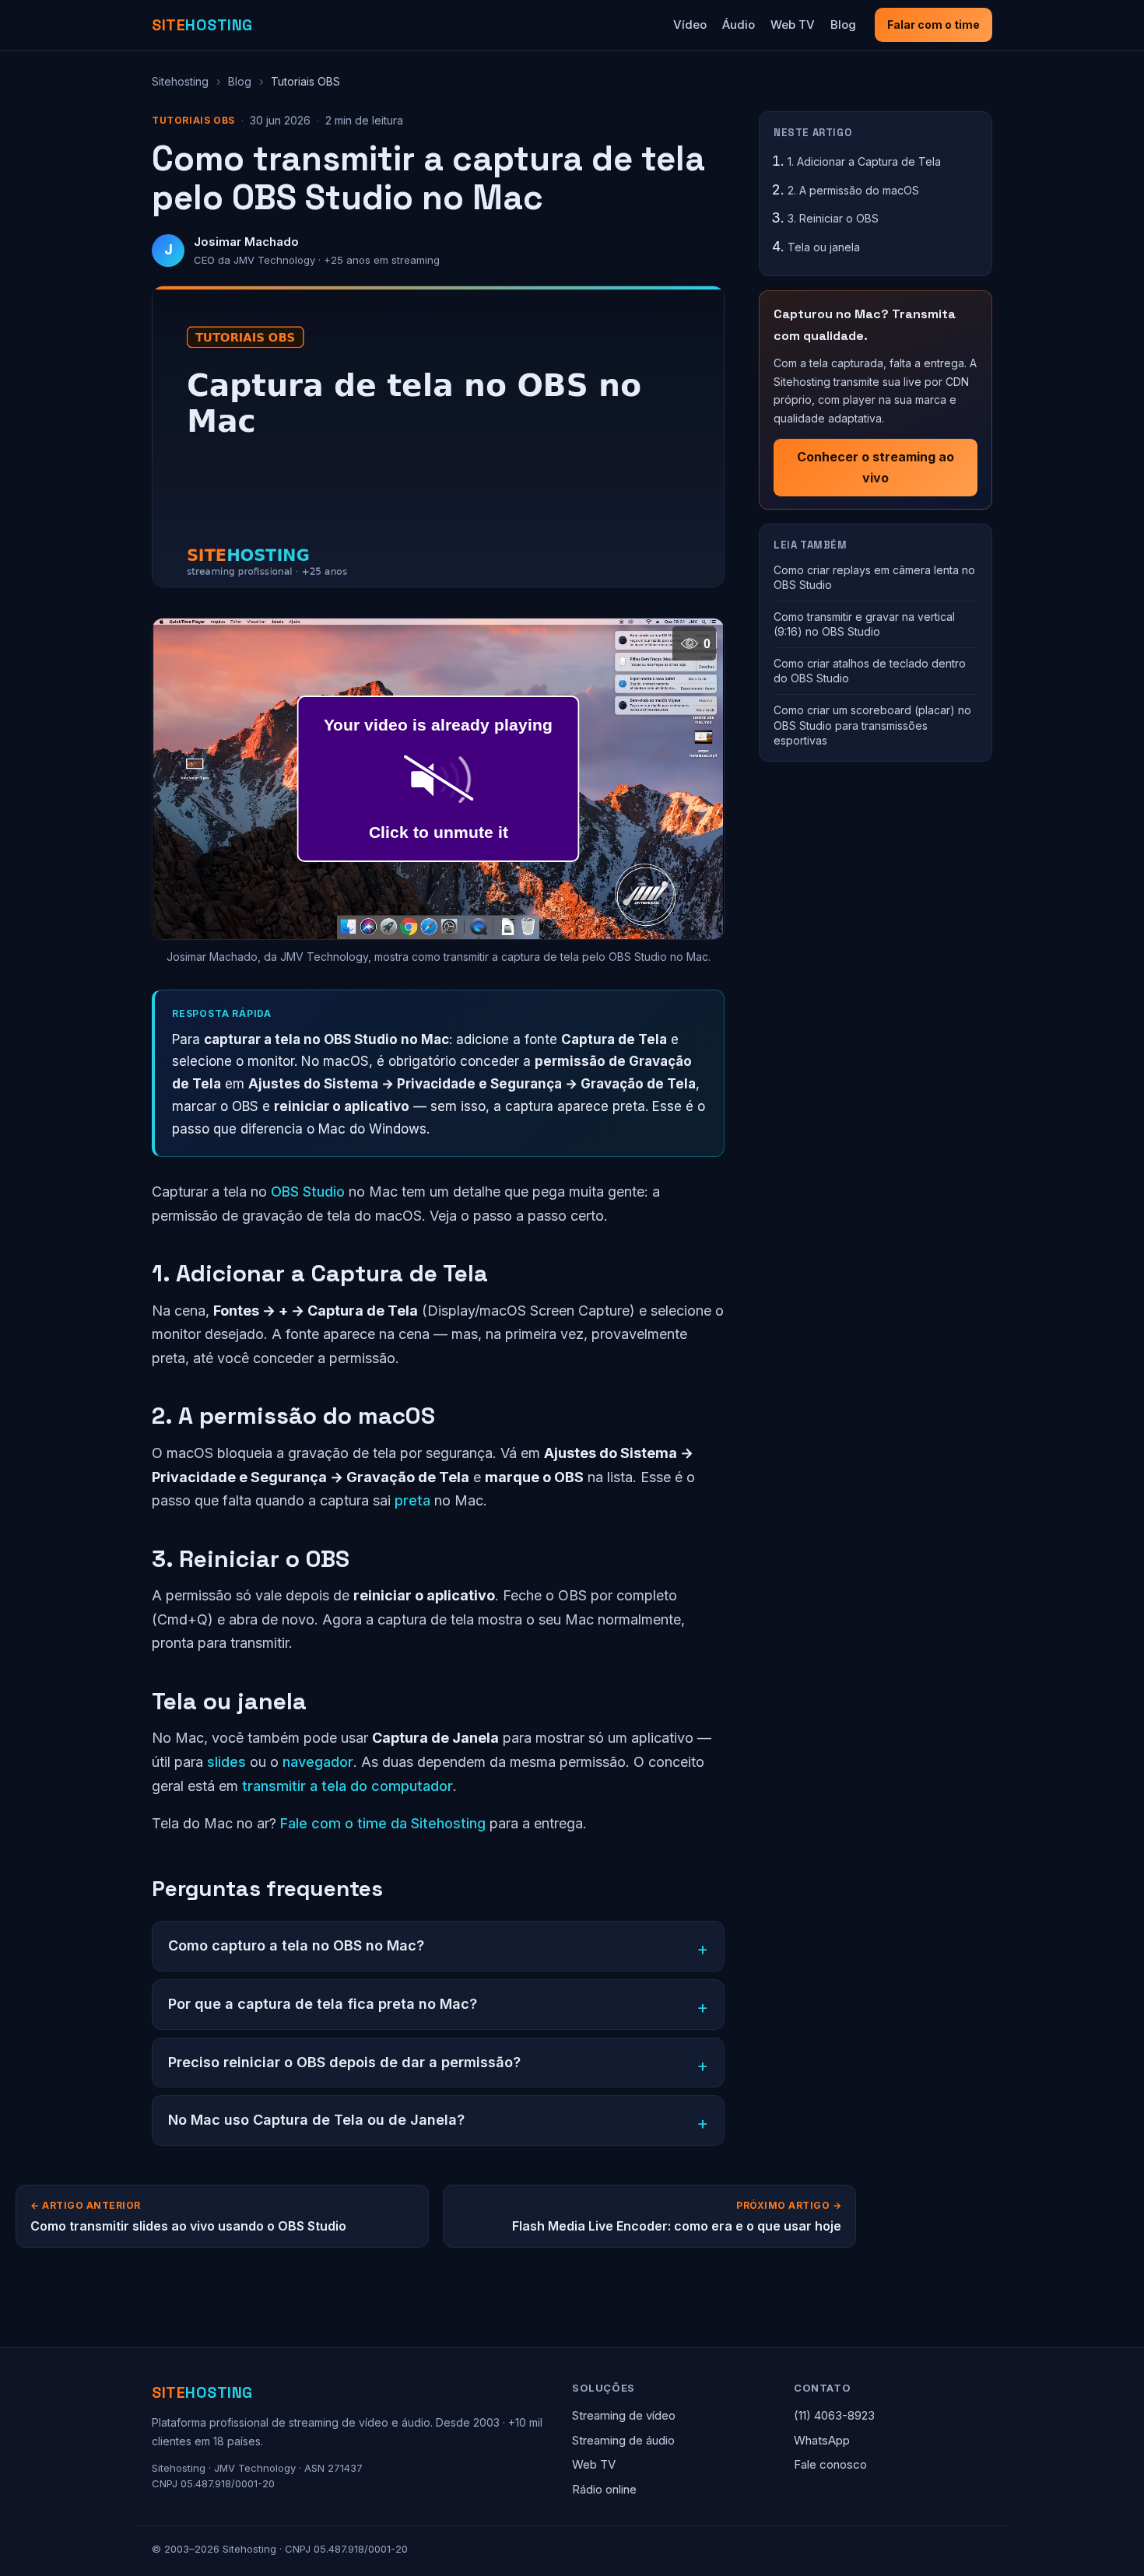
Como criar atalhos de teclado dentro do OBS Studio (870, 671)
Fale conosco (830, 2464)
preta (412, 1500)
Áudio (739, 25)
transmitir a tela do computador (347, 1786)
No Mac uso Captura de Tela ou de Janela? (316, 2120)
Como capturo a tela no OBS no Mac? (296, 1945)
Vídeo (690, 25)
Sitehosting (180, 81)
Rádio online (604, 2489)
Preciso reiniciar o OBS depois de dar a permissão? (344, 2062)
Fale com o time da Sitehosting (383, 1823)
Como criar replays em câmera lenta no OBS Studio (874, 577)
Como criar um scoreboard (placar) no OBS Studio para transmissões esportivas (872, 725)
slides (226, 1762)
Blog (843, 25)
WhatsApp (822, 2440)
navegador (318, 1762)
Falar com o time (933, 25)
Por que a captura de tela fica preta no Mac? (323, 2004)
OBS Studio (308, 1192)
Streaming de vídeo (624, 2415)
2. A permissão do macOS (853, 189)
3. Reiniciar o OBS (833, 218)
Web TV (793, 25)
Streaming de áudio (623, 2440)
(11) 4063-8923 (834, 2415)
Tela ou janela (824, 247)
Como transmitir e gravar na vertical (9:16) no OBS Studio (864, 624)
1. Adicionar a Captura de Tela (864, 161)
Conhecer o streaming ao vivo (876, 467)
